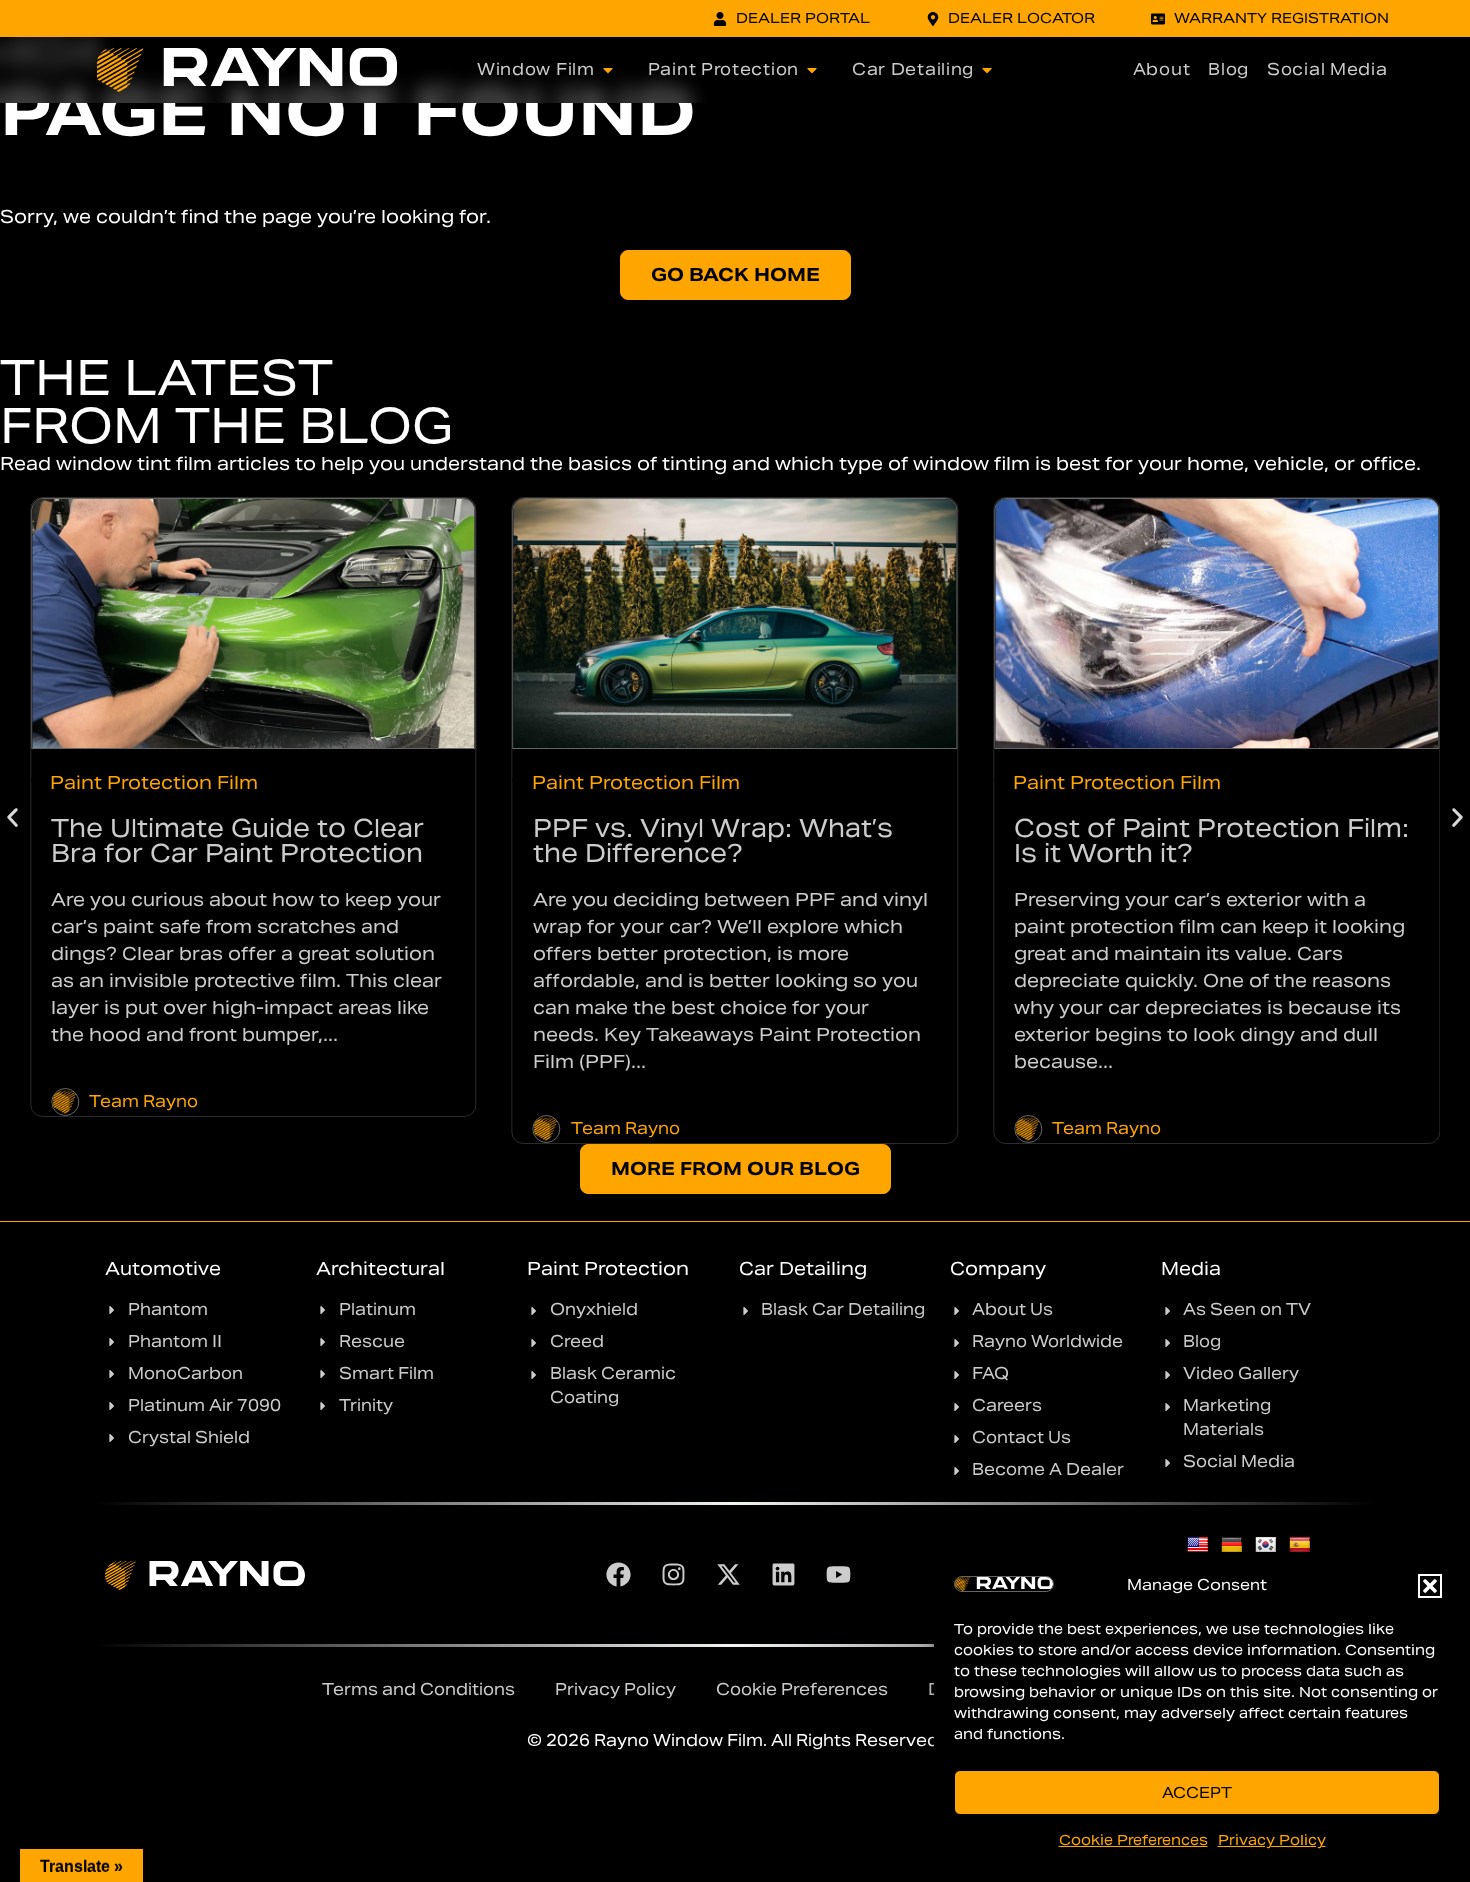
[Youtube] (839, 1575)
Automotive (163, 1268)
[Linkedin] (784, 1575)
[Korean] (1266, 1545)
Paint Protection (608, 1268)
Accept (1197, 1792)
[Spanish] (1300, 1545)
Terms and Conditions (418, 1689)
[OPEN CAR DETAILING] (987, 70)
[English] (1198, 1545)
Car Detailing (803, 1268)
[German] (1232, 1545)
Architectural (380, 1268)
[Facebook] (619, 1575)
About (1162, 69)
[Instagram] (674, 1575)
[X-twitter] (729, 1575)
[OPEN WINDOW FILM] (608, 70)
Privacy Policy (1272, 1840)
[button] (1430, 1586)
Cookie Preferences (1133, 1840)
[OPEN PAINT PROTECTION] (812, 70)
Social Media (1327, 69)
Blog (1228, 69)
